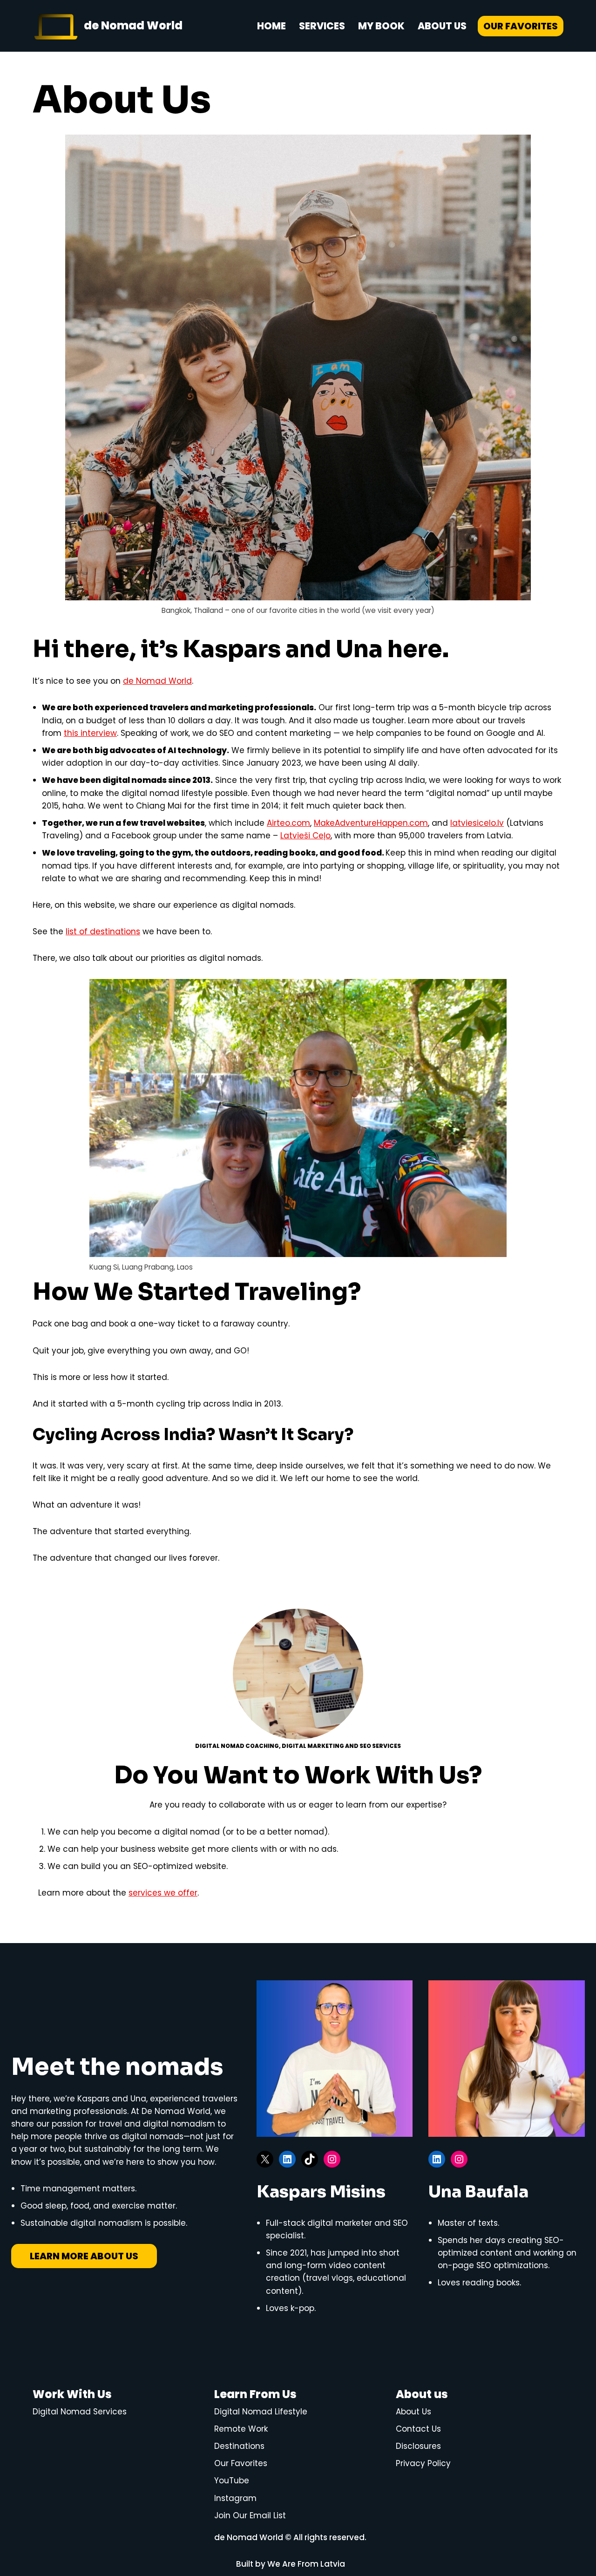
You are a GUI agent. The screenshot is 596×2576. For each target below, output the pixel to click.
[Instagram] (332, 2159)
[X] (265, 2159)
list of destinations (103, 931)
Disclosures (418, 2446)
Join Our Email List (250, 2515)
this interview (90, 733)
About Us (442, 26)
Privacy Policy (423, 2463)
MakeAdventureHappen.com (371, 823)
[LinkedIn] (287, 2159)
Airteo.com (288, 823)
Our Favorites (521, 26)
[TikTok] (310, 2159)
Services (322, 26)
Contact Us (418, 2429)
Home (271, 26)
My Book (381, 26)
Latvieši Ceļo (305, 836)
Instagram (235, 2498)
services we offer (163, 1893)
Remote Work (241, 2429)
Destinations (239, 2446)
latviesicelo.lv (477, 823)
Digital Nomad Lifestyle (261, 2412)
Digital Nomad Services (80, 2412)
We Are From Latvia (306, 2564)
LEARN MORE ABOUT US (84, 2256)
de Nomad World (157, 681)
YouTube (232, 2481)
